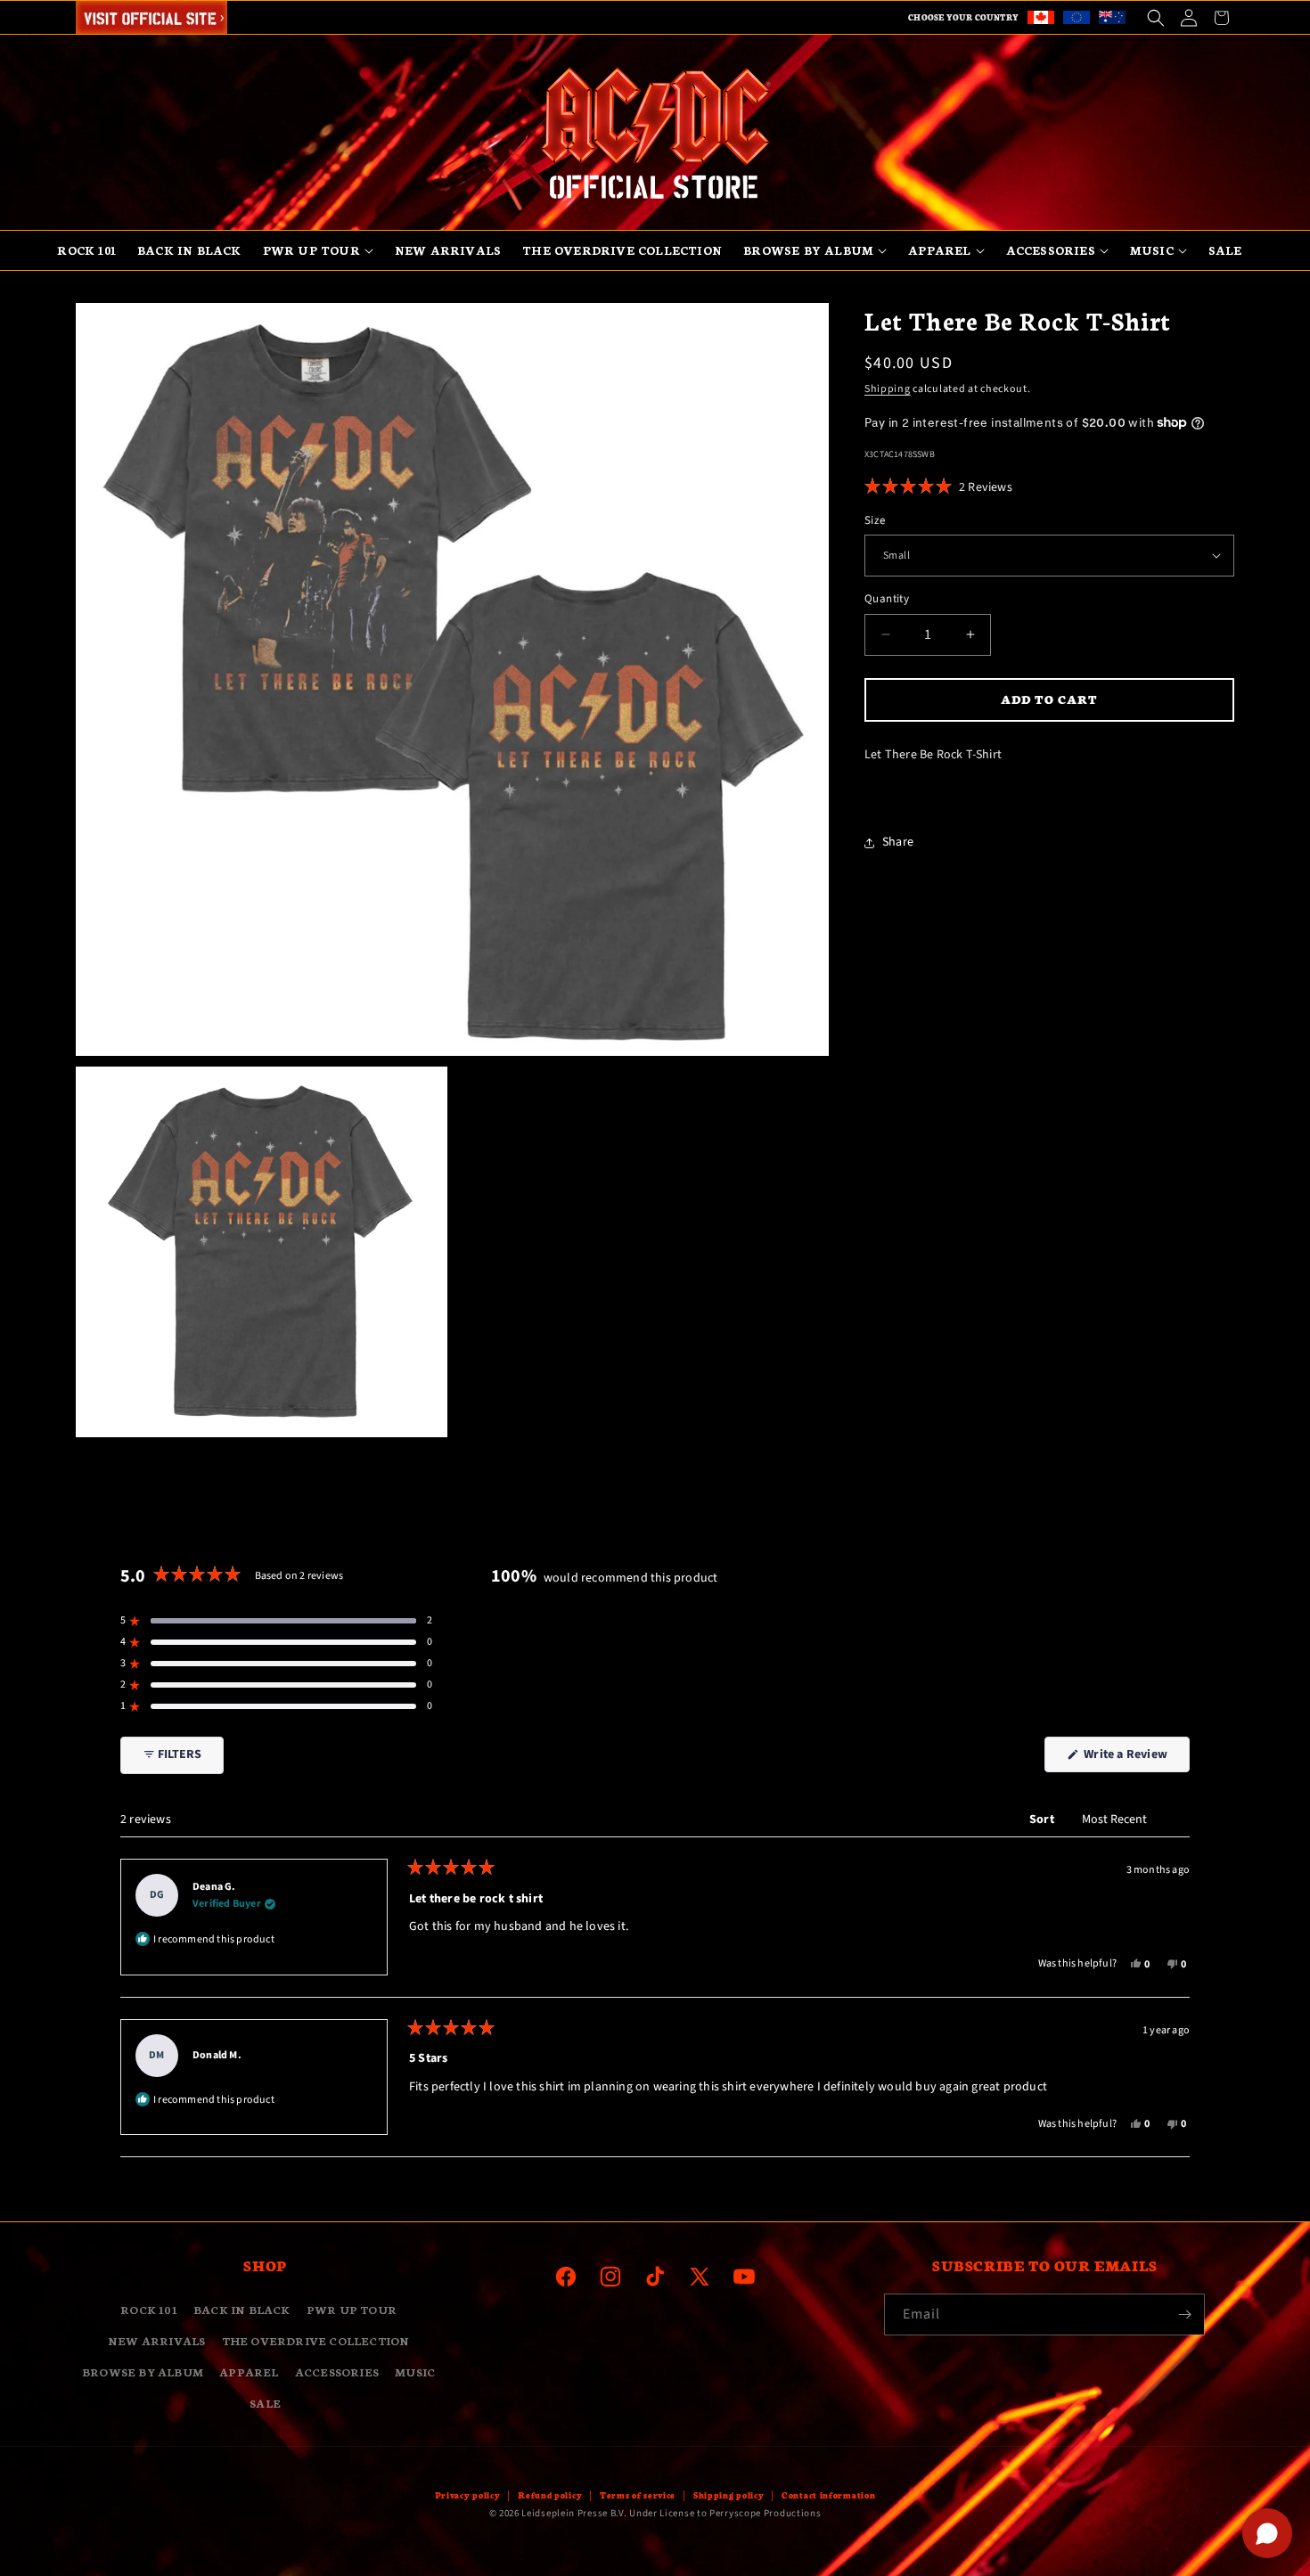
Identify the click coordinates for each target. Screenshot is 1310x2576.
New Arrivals (156, 2340)
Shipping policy (729, 2495)
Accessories (337, 2372)
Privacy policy (468, 2495)
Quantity (887, 599)
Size (875, 519)
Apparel (249, 2372)
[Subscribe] (1184, 2314)
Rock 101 (149, 2309)
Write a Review (1135, 1758)
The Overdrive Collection (316, 2340)
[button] (1155, 17)
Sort (1043, 1820)
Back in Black (242, 2309)
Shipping (888, 389)
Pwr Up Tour (352, 2309)
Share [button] (898, 842)
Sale (265, 2403)
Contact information (828, 2495)
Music (415, 2372)
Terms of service (638, 2495)
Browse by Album (143, 2372)
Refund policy (550, 2495)
